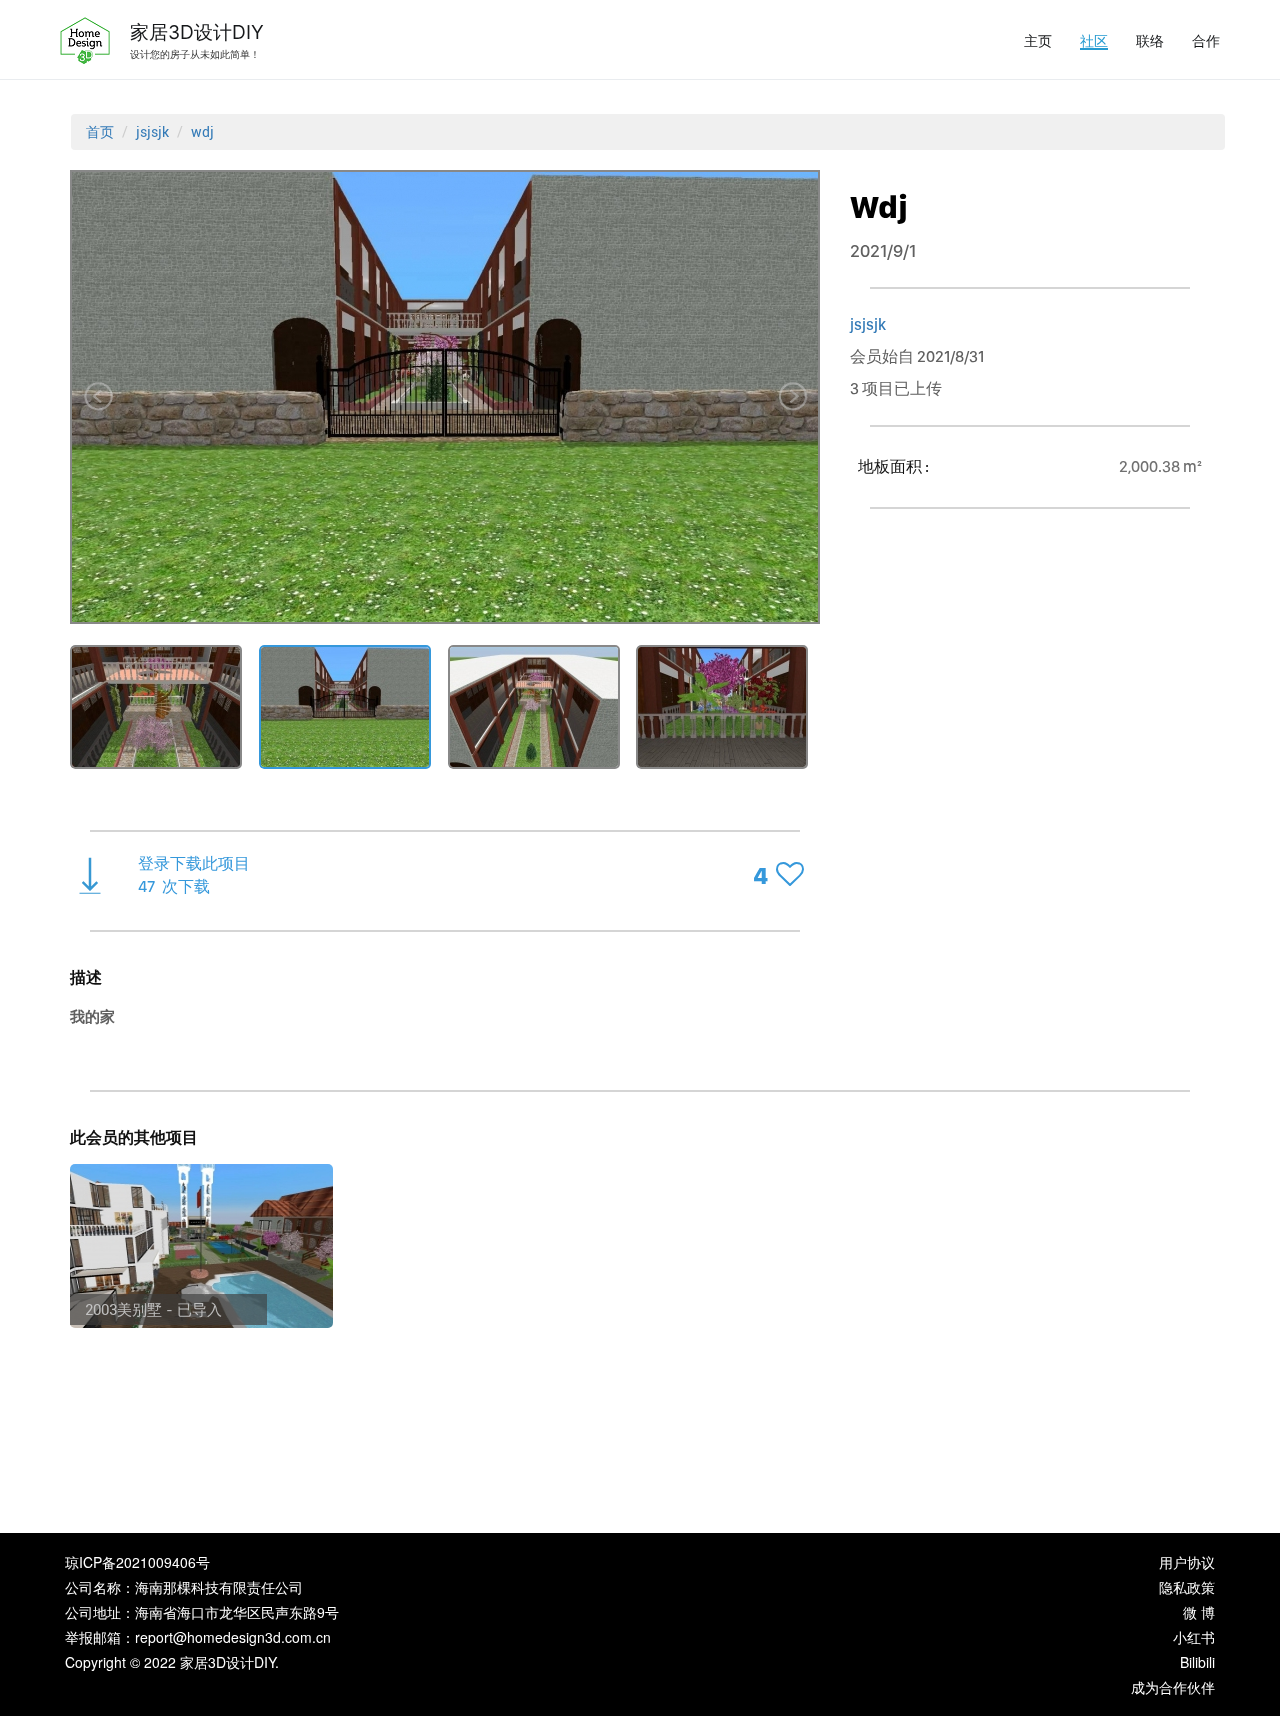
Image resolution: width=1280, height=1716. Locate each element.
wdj (202, 132)
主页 (1038, 40)
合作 (1206, 40)
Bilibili (1197, 1662)
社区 (1094, 40)
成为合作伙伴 (1173, 1687)
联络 (1150, 40)
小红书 (1194, 1637)
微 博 (1199, 1612)
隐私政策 (1187, 1587)
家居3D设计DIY (197, 32)
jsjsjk (152, 132)
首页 (100, 132)
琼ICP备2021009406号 (137, 1562)
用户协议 (1187, 1562)
